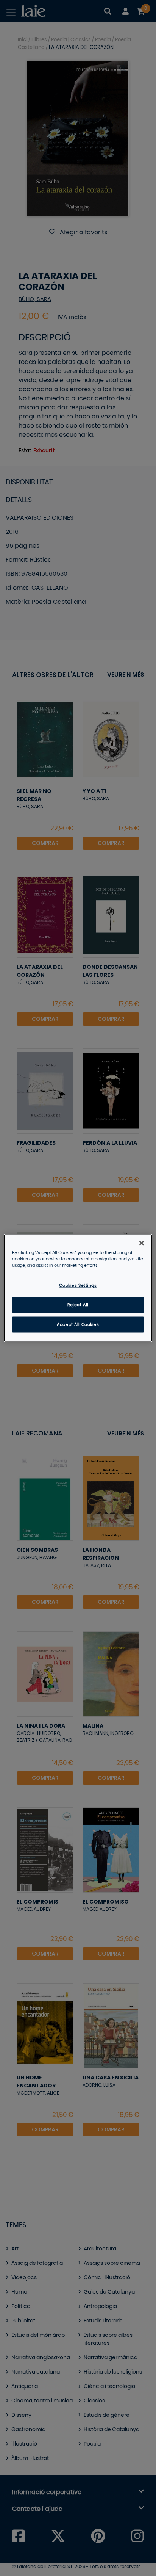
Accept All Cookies (78, 1325)
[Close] (142, 1243)
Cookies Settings (78, 1286)
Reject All (78, 1305)
